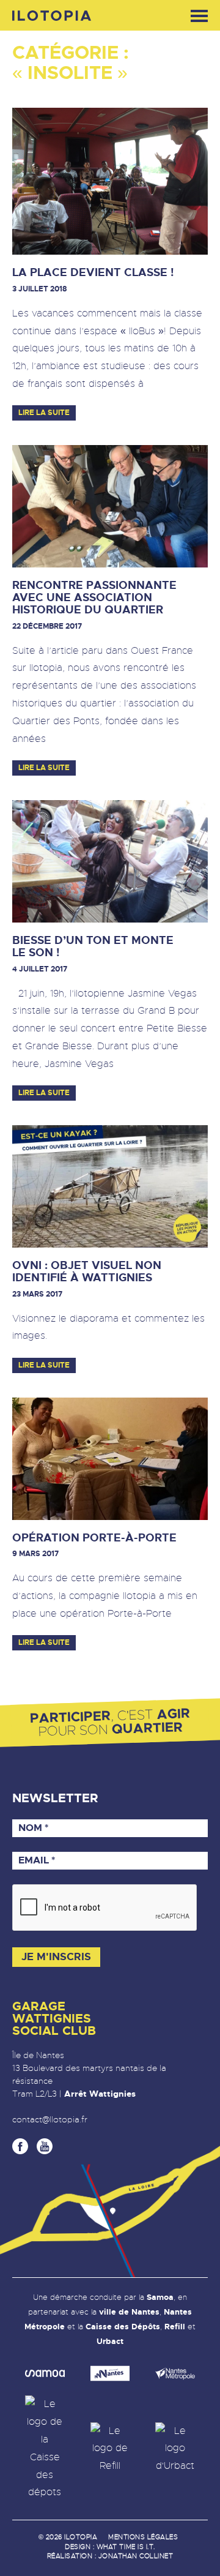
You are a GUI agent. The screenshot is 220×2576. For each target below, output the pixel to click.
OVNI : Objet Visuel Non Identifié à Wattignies (87, 1272)
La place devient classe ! (93, 273)
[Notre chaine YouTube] (45, 2146)
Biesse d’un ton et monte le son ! (93, 947)
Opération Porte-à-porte (94, 1538)
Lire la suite (44, 413)
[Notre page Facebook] (20, 2146)
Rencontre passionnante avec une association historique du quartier (94, 598)
